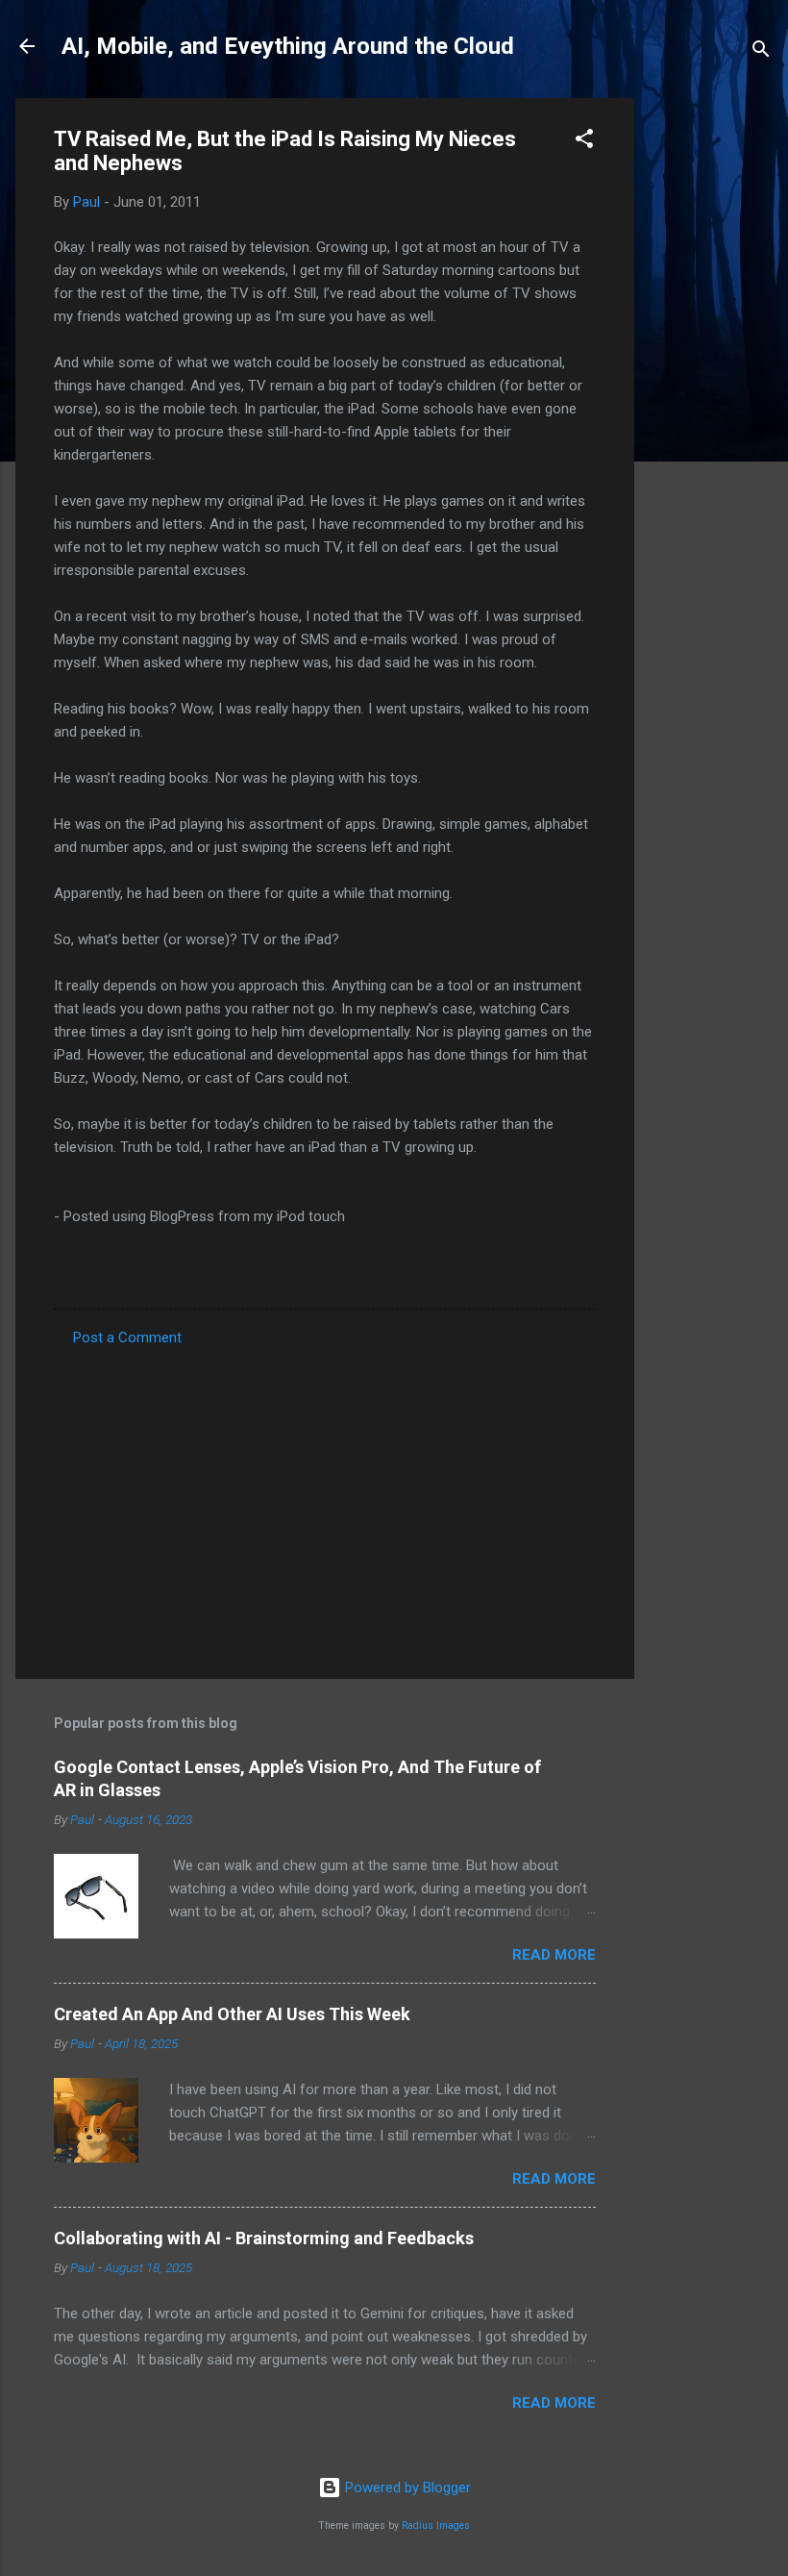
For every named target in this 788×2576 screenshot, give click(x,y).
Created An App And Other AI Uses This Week (232, 2014)
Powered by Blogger (406, 2488)
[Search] (761, 52)
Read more (554, 1955)
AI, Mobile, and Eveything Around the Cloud (288, 46)
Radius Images (436, 2526)
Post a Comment (127, 1338)
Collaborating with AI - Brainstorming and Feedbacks (264, 2238)
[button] (584, 142)
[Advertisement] (711, 387)
